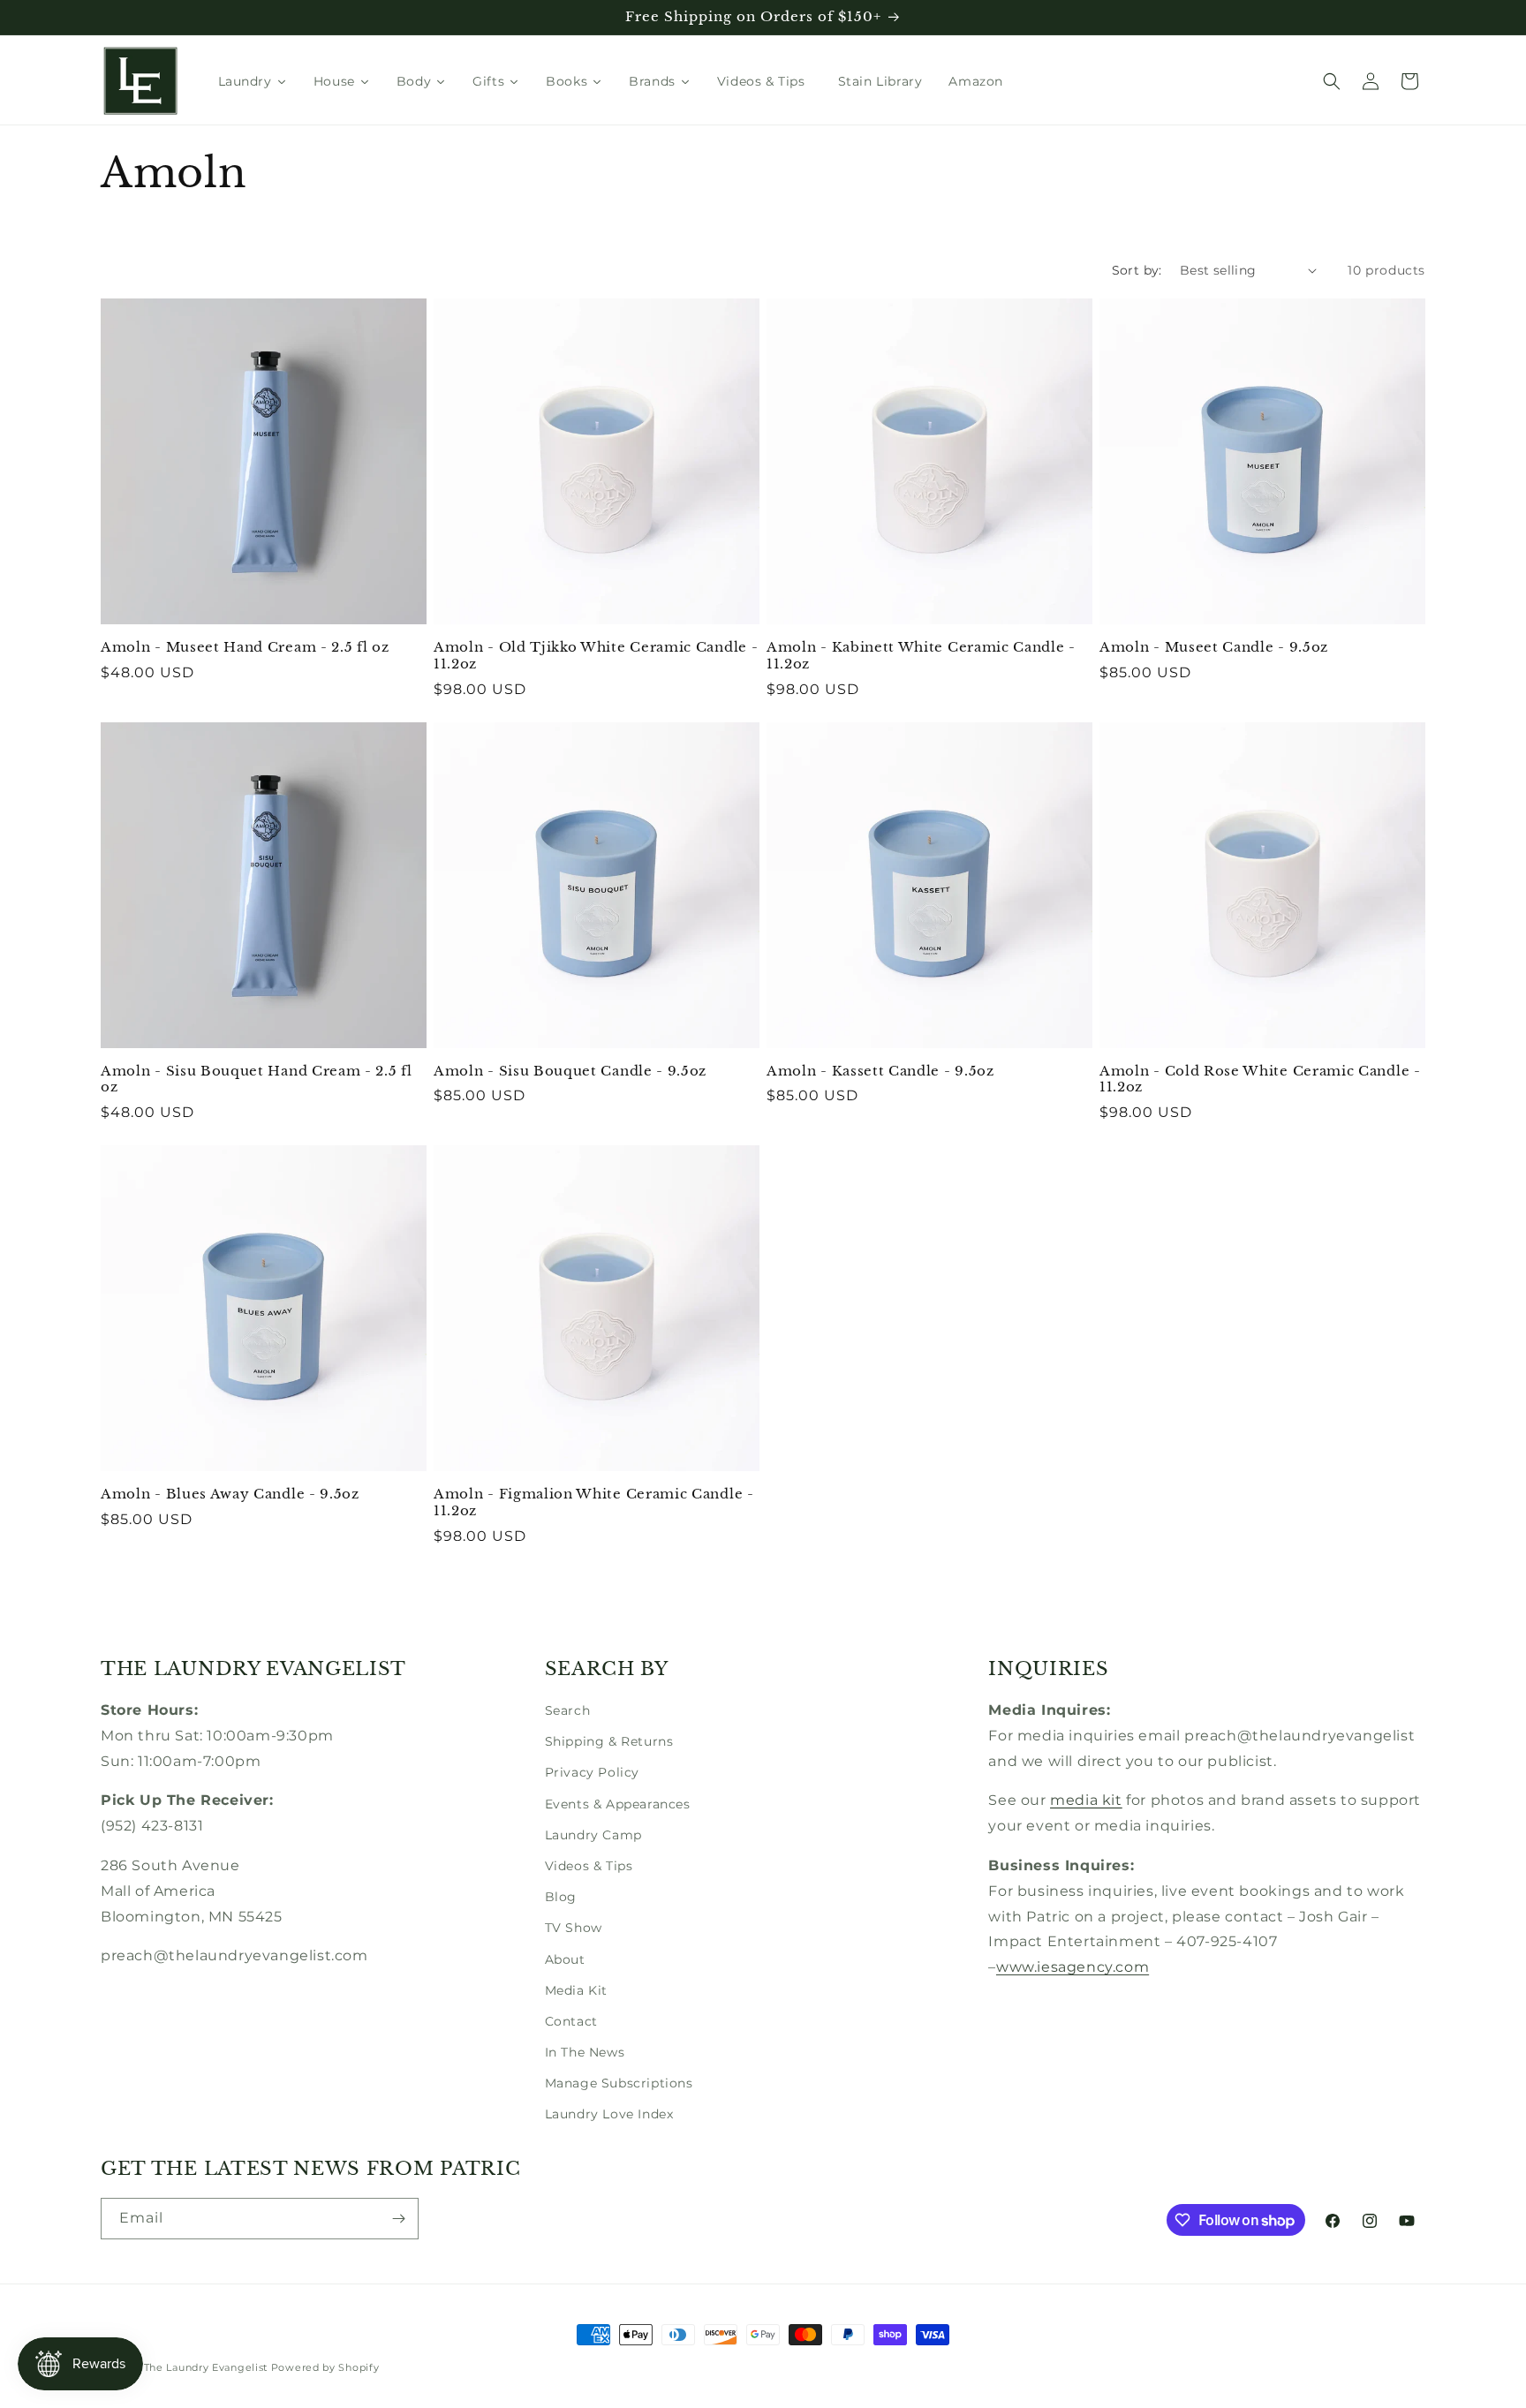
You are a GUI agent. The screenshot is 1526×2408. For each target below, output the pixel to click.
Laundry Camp (593, 1835)
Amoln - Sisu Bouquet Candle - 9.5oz (570, 1071)
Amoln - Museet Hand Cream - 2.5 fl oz (245, 647)
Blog (561, 1897)
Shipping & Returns (609, 1741)
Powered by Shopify (325, 2367)
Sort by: (1137, 270)
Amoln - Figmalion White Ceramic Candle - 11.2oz (594, 1502)
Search (568, 1710)
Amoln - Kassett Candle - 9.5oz (880, 1071)
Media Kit (576, 1990)
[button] (1332, 81)
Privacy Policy (592, 1772)
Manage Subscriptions (619, 2083)
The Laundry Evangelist (206, 2367)
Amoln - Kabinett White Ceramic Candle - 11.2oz (921, 656)
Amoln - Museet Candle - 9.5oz (1214, 647)
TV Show (574, 1928)
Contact (571, 2021)
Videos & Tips (589, 1866)
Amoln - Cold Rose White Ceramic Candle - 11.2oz (1260, 1079)
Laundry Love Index (609, 2114)
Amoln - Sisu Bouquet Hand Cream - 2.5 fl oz (257, 1079)
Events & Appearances (618, 1804)
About (565, 1959)
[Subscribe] (398, 2219)
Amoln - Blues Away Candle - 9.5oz (230, 1494)
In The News (585, 2052)
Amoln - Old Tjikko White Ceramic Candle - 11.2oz (596, 656)
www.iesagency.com (1073, 1967)
